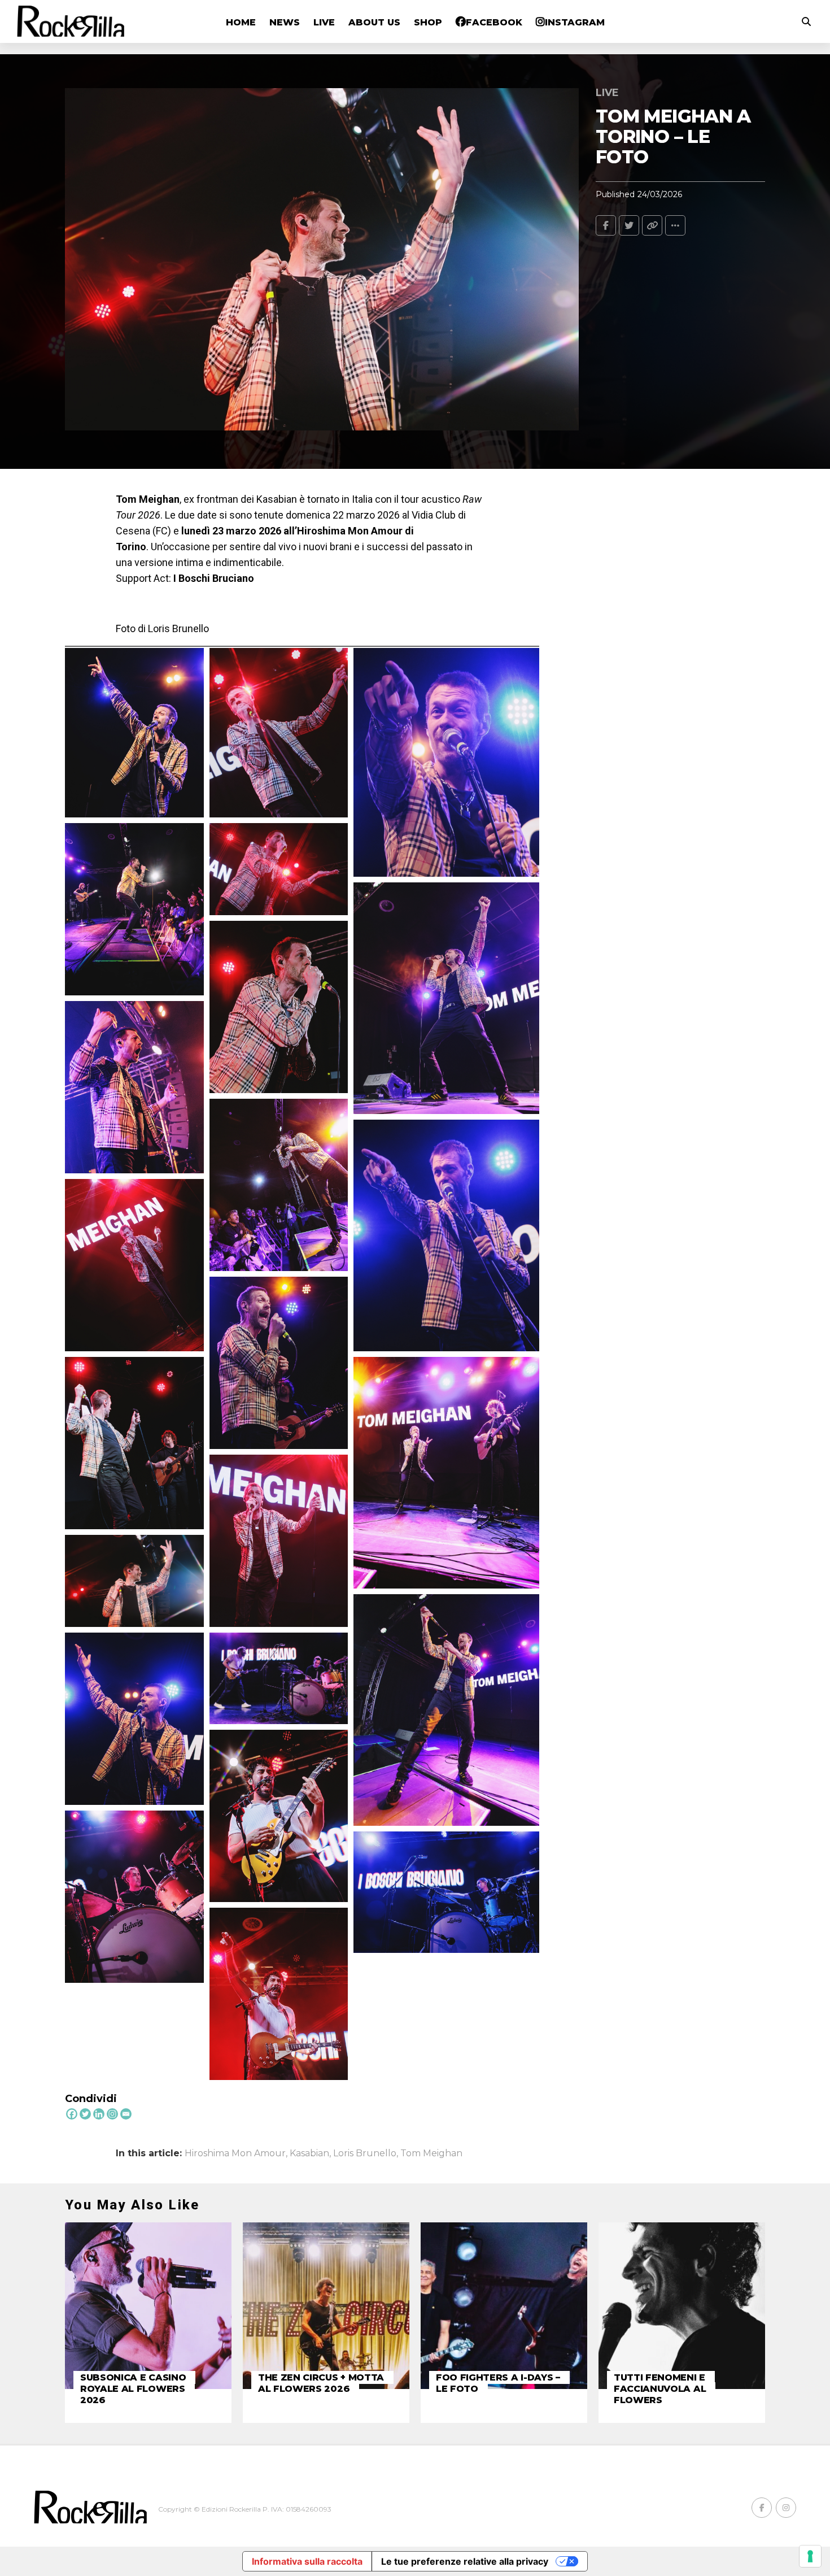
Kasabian (309, 2153)
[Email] (126, 2114)
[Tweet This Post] (629, 225)
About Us (374, 22)
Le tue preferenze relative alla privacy (465, 2561)
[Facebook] (72, 2114)
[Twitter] (85, 2114)
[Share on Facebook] (606, 225)
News (285, 22)
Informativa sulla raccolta (307, 2561)
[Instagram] (112, 2114)
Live (324, 22)
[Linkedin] (99, 2114)
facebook (494, 22)
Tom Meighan (431, 2153)
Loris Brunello (365, 2153)
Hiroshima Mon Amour (235, 2153)
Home (241, 22)
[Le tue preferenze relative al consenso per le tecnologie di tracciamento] (810, 2556)
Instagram (575, 22)
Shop (428, 22)
